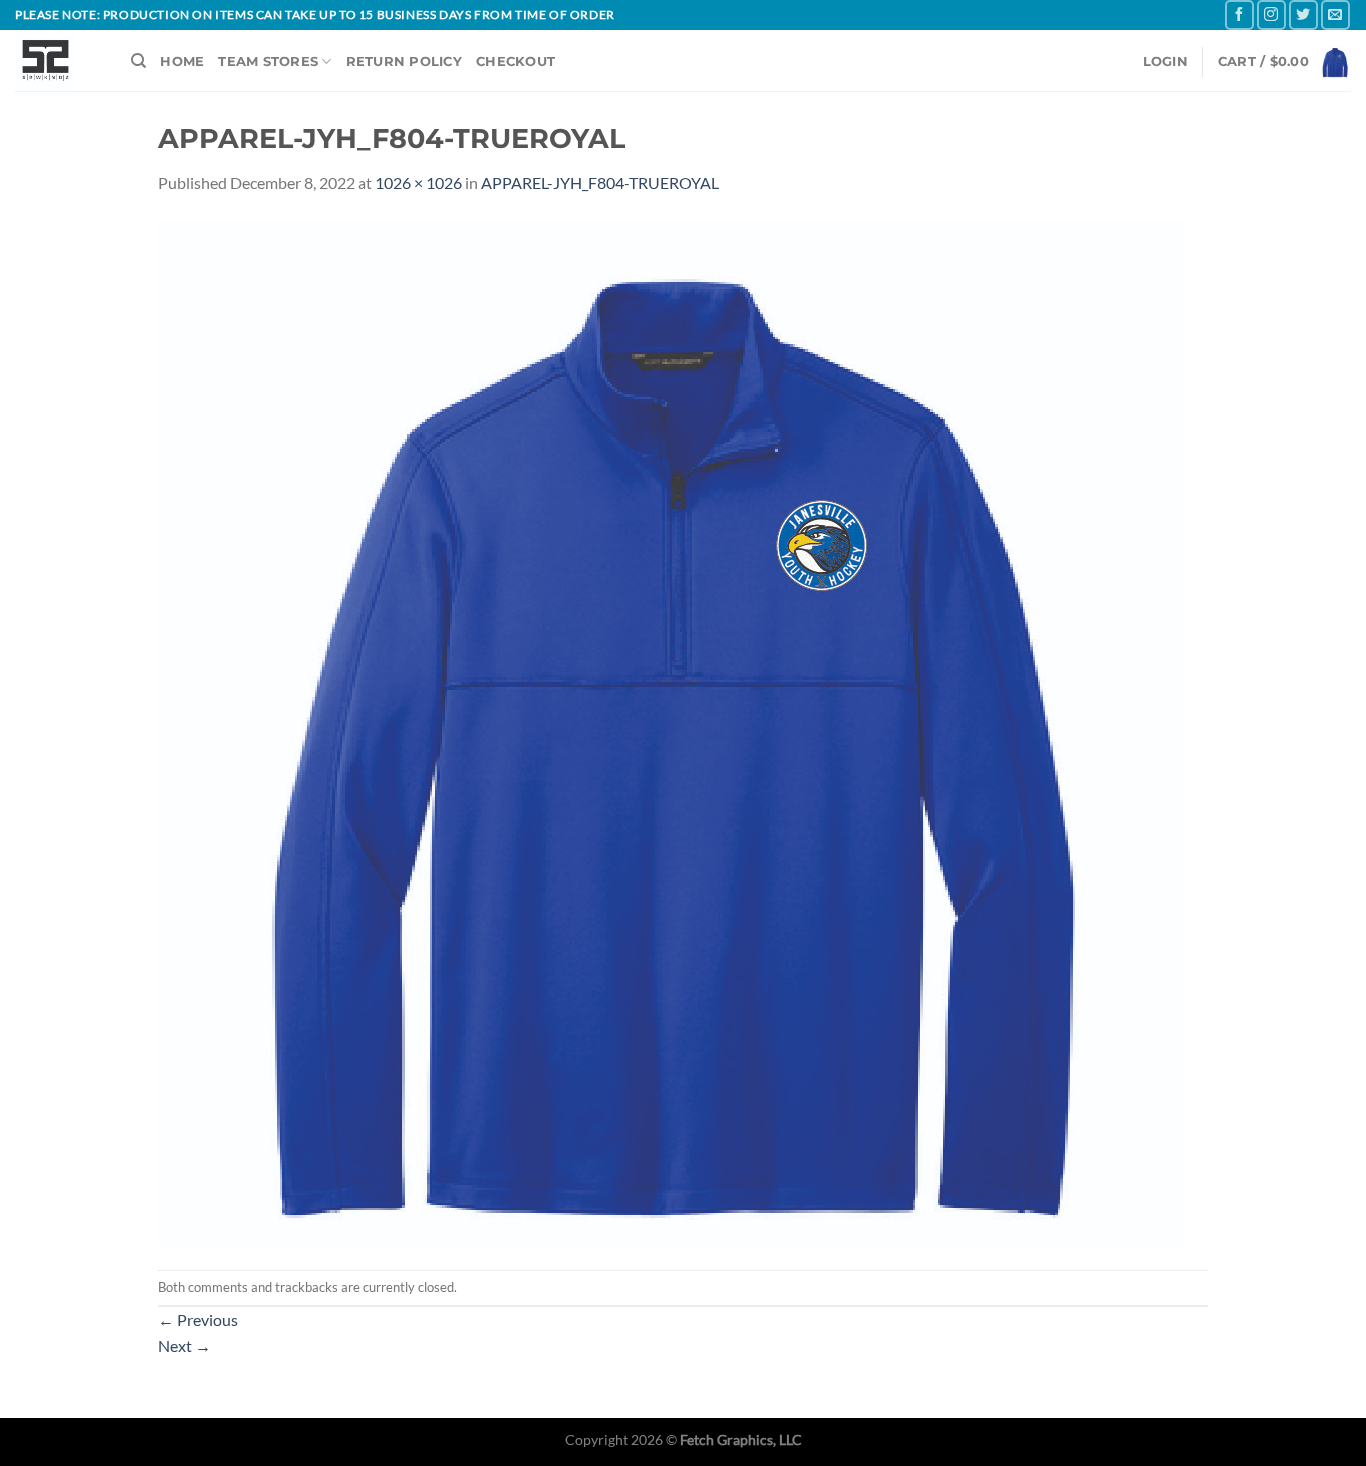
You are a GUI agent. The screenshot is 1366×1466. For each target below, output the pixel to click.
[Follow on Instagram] (1271, 14)
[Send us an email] (1335, 14)
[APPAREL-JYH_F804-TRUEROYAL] (671, 730)
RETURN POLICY (404, 61)
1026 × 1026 (418, 182)
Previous (198, 1319)
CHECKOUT (515, 61)
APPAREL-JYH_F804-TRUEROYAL (600, 182)
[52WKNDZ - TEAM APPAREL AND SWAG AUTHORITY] (58, 60)
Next (184, 1345)
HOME (182, 61)
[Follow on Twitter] (1303, 14)
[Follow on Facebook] (1239, 14)
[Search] (138, 61)
